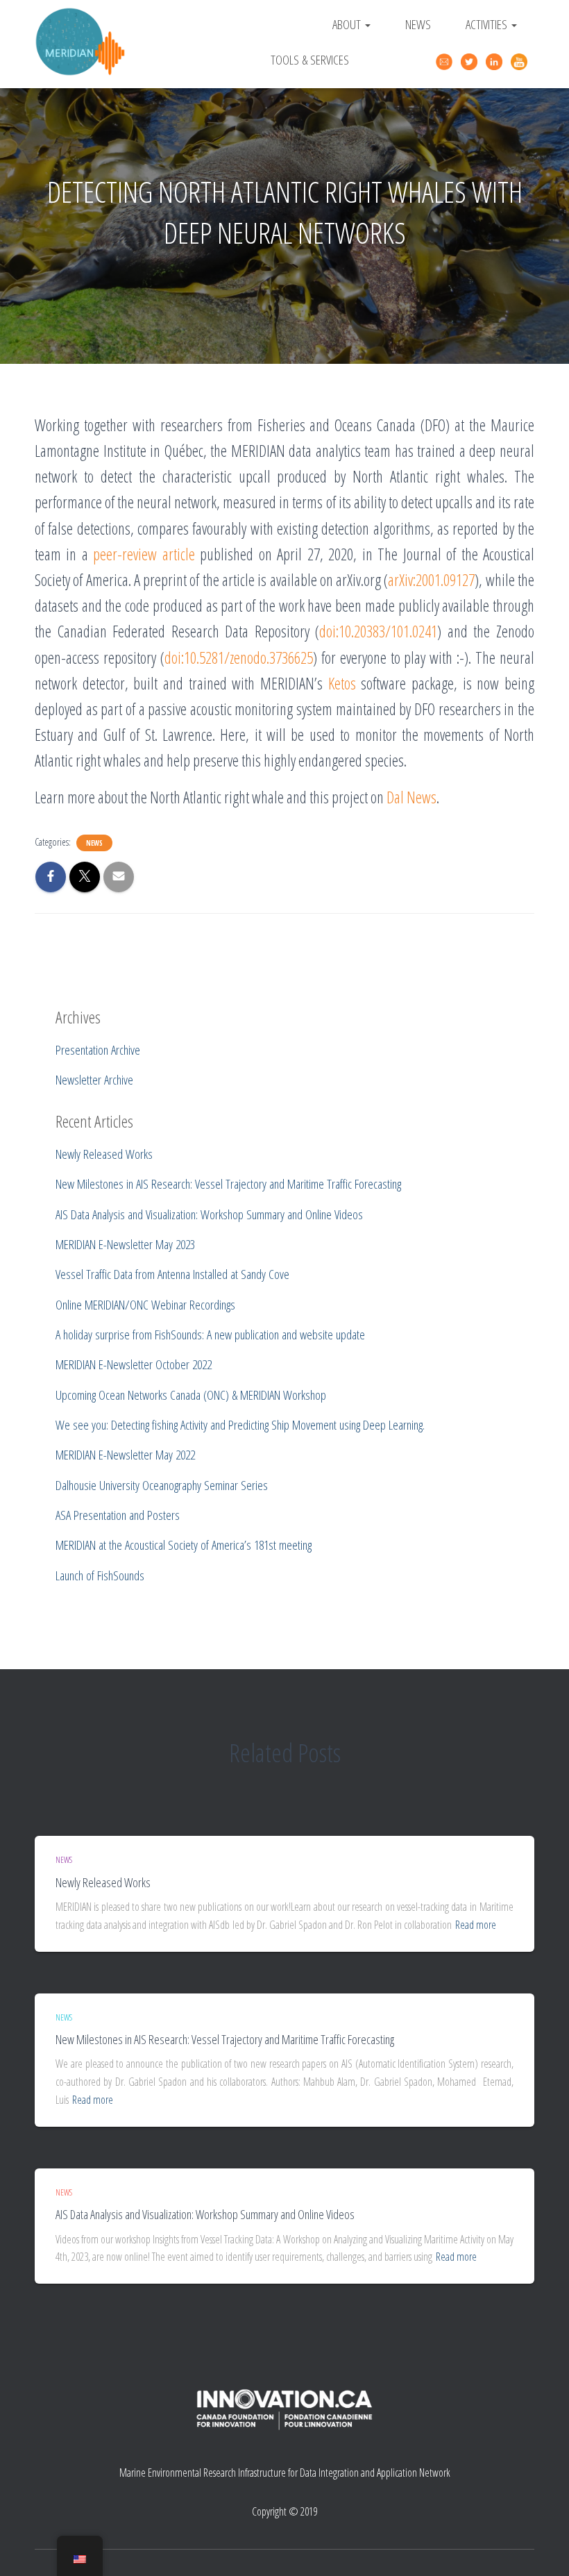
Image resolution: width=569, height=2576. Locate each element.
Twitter (471, 62)
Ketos (342, 683)
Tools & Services (310, 59)
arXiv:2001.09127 (431, 580)
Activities (488, 24)
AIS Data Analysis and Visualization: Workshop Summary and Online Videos (205, 2214)
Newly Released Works (103, 1882)
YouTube (521, 62)
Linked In (496, 62)
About (348, 24)
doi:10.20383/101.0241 (378, 631)
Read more (476, 1925)
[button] (367, 24)
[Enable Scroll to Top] (542, 2548)
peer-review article (144, 554)
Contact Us (446, 60)
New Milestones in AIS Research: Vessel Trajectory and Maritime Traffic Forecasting (225, 2039)
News (418, 24)
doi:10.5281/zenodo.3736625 (239, 658)
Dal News (411, 797)
